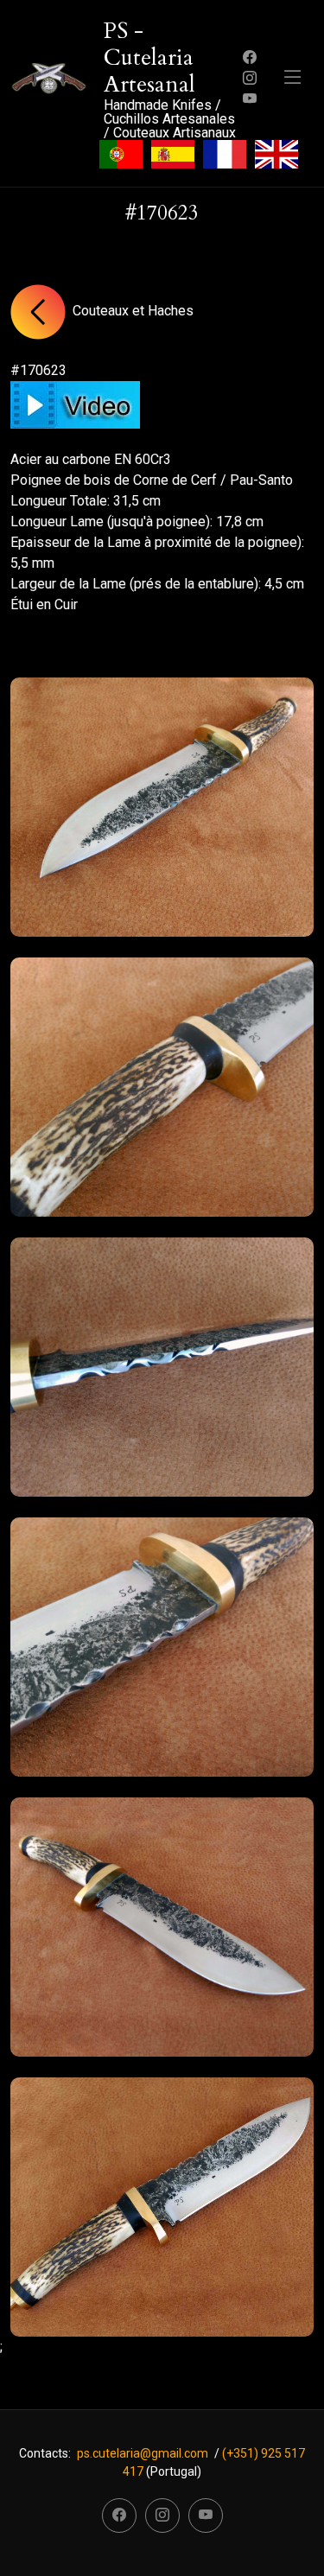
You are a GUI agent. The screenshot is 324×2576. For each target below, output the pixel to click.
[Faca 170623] (162, 807)
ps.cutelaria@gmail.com (143, 2453)
